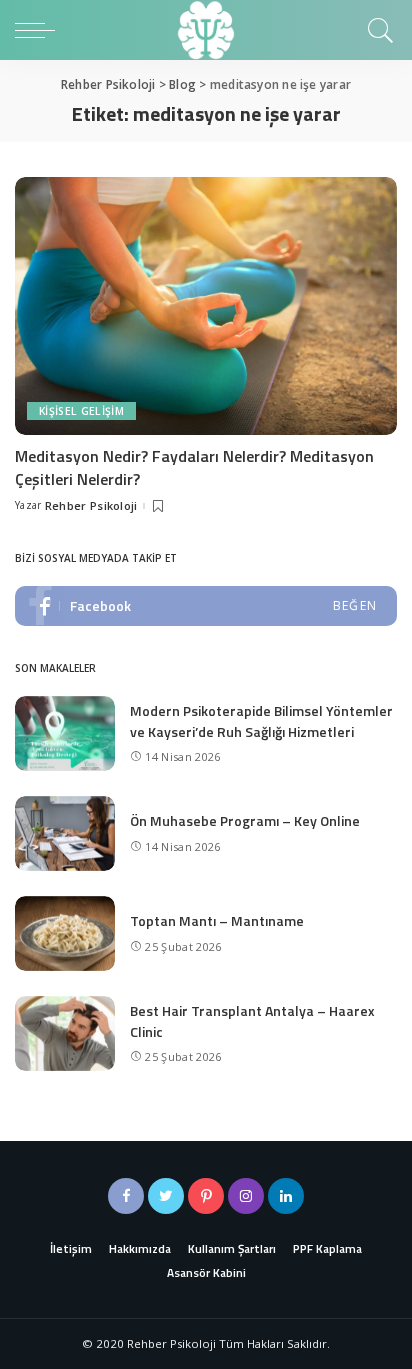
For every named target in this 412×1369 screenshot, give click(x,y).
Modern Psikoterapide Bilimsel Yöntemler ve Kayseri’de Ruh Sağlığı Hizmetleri (261, 721)
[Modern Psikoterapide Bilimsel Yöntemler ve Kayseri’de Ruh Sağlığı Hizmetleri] (65, 733)
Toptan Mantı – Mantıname (217, 920)
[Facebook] (126, 1196)
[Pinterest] (206, 1196)
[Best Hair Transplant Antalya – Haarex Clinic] (65, 1033)
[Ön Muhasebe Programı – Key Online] (65, 833)
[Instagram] (246, 1196)
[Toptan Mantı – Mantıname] (65, 933)
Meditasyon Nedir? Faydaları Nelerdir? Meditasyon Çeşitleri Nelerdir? (194, 467)
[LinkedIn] (286, 1196)
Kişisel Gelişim (81, 411)
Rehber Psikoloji (91, 505)
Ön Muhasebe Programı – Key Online (245, 820)
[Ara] (377, 30)
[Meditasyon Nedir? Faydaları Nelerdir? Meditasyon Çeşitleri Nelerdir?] (206, 306)
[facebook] (206, 606)
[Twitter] (166, 1196)
